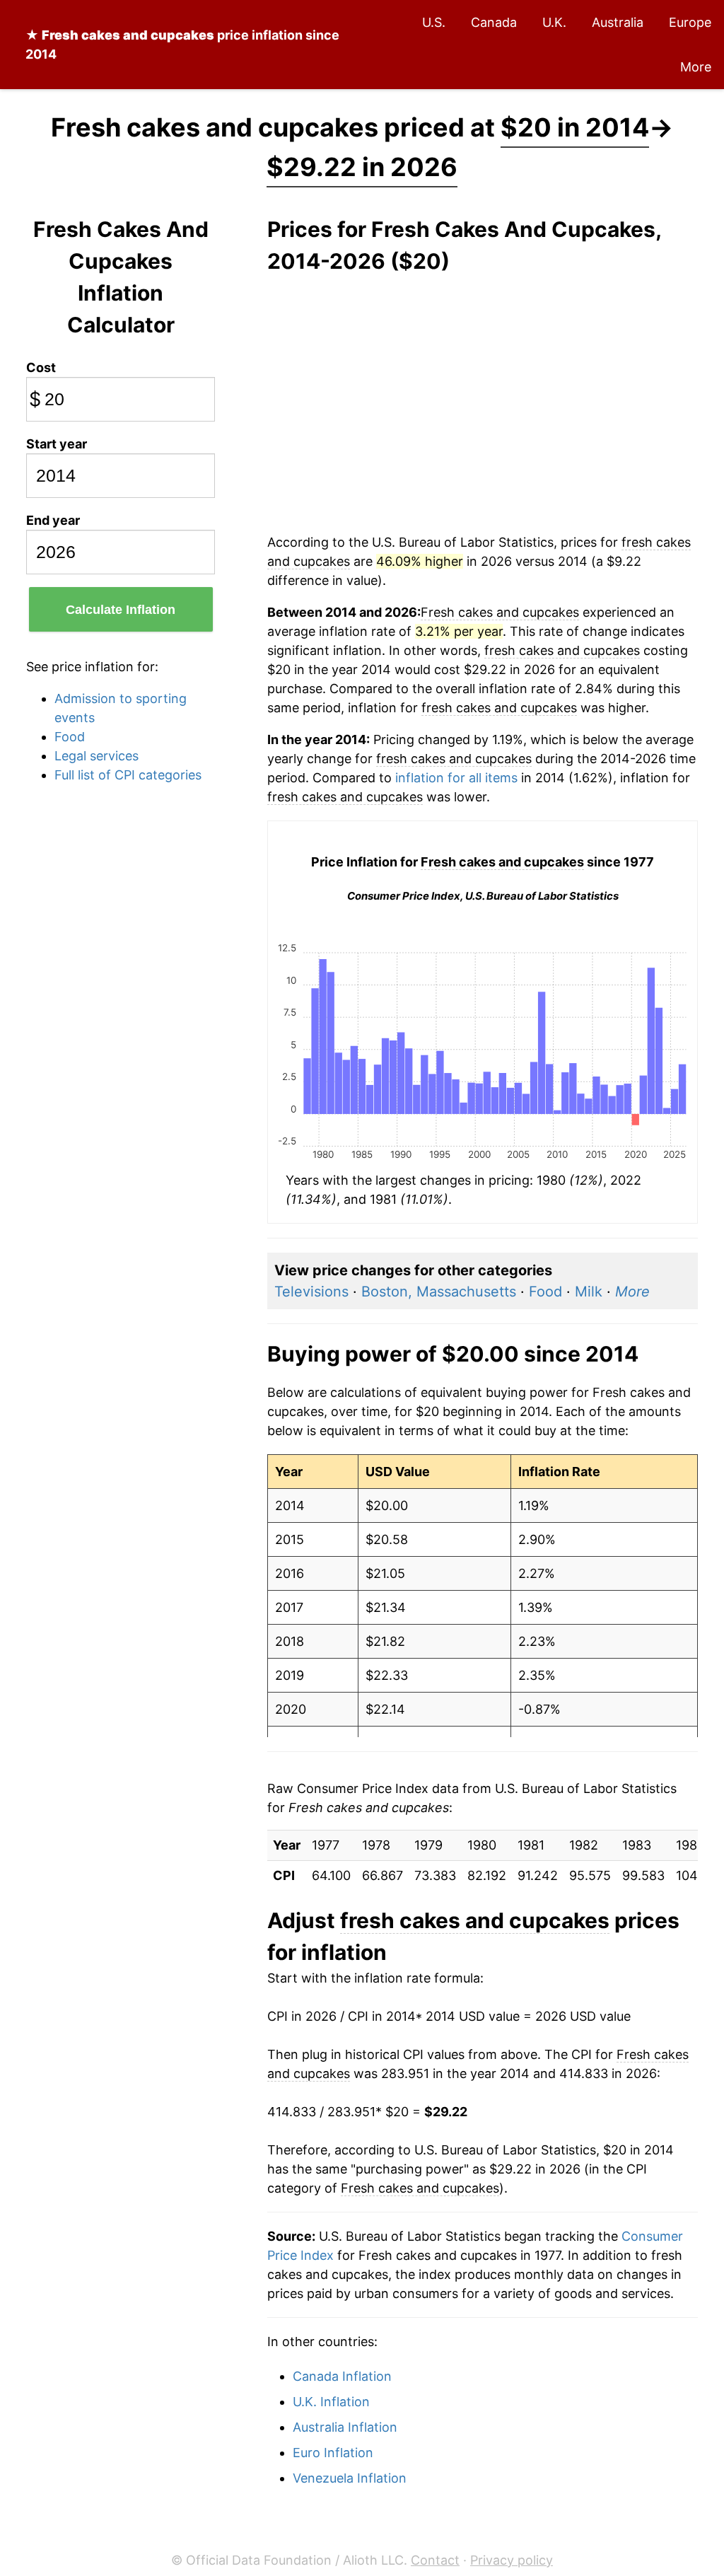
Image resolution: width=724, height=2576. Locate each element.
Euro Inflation (333, 2453)
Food (70, 737)
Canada (494, 22)
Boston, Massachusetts (439, 1292)
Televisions (311, 1292)
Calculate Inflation (121, 610)
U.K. (554, 22)
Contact (435, 2560)
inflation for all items (456, 778)
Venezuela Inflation (350, 2478)
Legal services (97, 756)
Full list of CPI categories (128, 775)
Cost (41, 367)
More (696, 67)
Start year (57, 444)
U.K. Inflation (331, 2402)
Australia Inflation (345, 2427)
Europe (690, 22)
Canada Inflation (342, 2376)
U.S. (434, 22)
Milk (589, 1292)
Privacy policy (512, 2560)
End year (53, 520)
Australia (618, 22)
